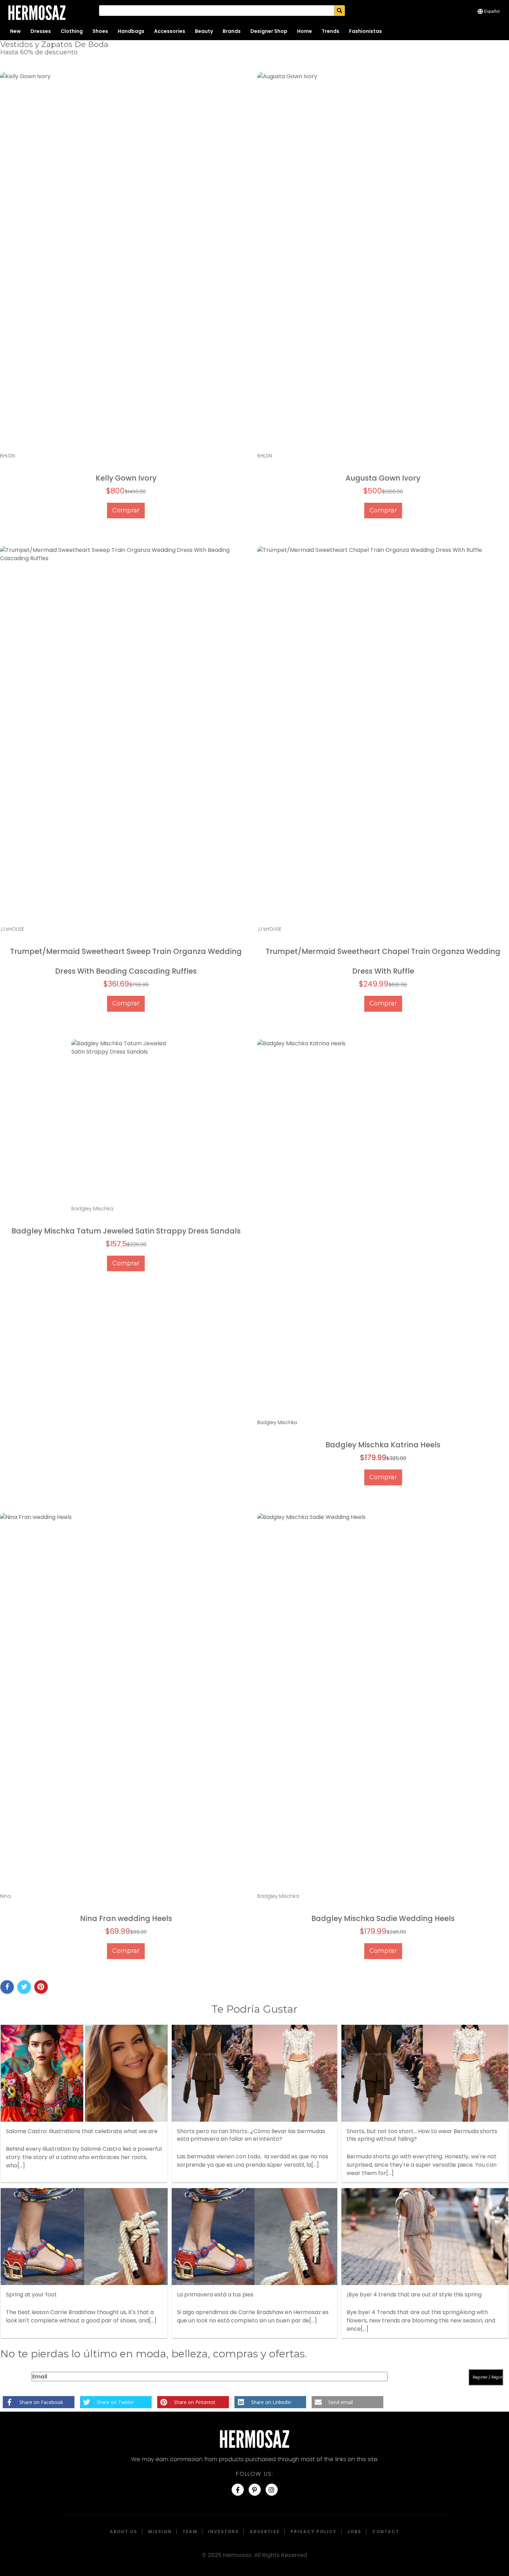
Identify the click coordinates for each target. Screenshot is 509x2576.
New (15, 31)
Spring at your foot (31, 2295)
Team (190, 2532)
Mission (160, 2532)
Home (305, 31)
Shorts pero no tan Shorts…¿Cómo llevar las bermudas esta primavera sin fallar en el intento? (251, 2135)
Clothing (72, 31)
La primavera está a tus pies (215, 2295)
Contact (386, 2532)
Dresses (41, 31)
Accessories (170, 31)
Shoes (100, 31)
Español (492, 11)
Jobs (354, 2532)
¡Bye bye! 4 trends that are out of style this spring (414, 2295)
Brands (232, 31)
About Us (124, 2532)
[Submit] (340, 11)
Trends (331, 31)
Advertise (265, 2532)
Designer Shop (269, 31)
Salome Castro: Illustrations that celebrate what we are (82, 2131)
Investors (224, 2532)
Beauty (204, 31)
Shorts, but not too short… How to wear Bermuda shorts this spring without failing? (422, 2135)
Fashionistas (365, 31)
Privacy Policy (314, 2532)
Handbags (131, 31)
